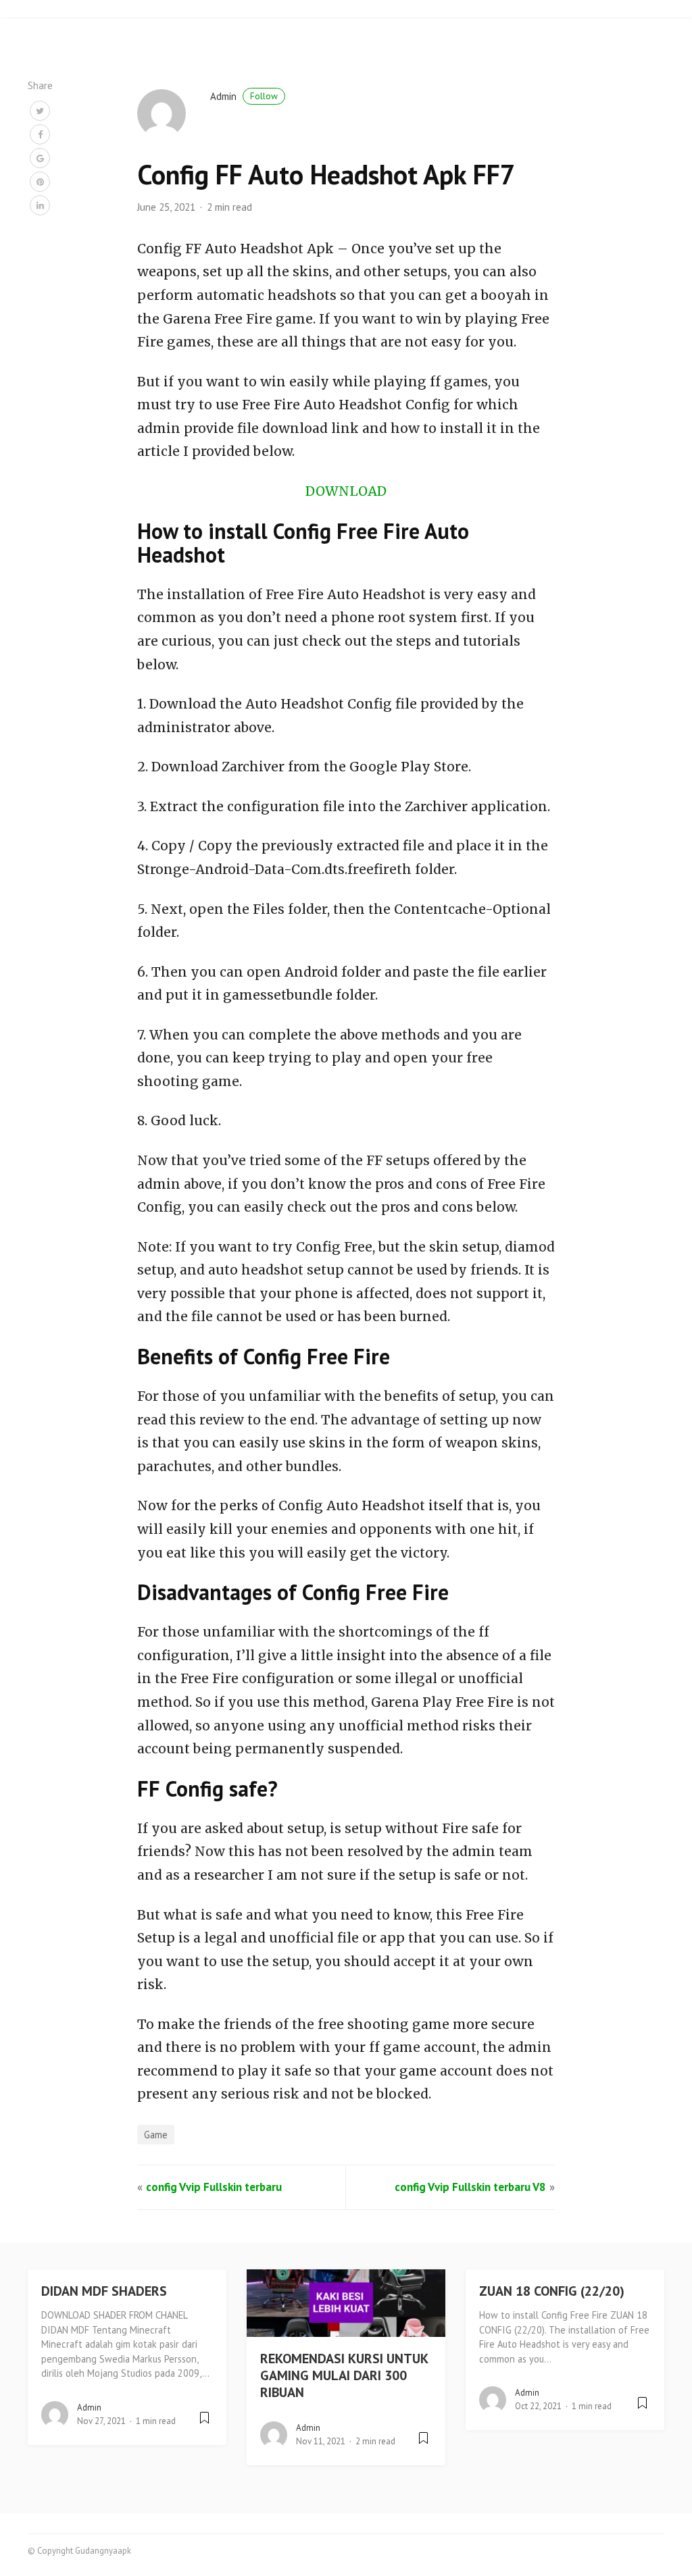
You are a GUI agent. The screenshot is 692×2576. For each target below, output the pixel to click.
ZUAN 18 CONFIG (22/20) (552, 2291)
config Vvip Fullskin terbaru (214, 2187)
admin (244, 96)
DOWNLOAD (346, 491)
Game (156, 2135)
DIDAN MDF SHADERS (104, 2291)
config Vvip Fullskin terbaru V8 (470, 2187)
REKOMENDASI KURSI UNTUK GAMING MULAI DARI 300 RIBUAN (344, 2375)
